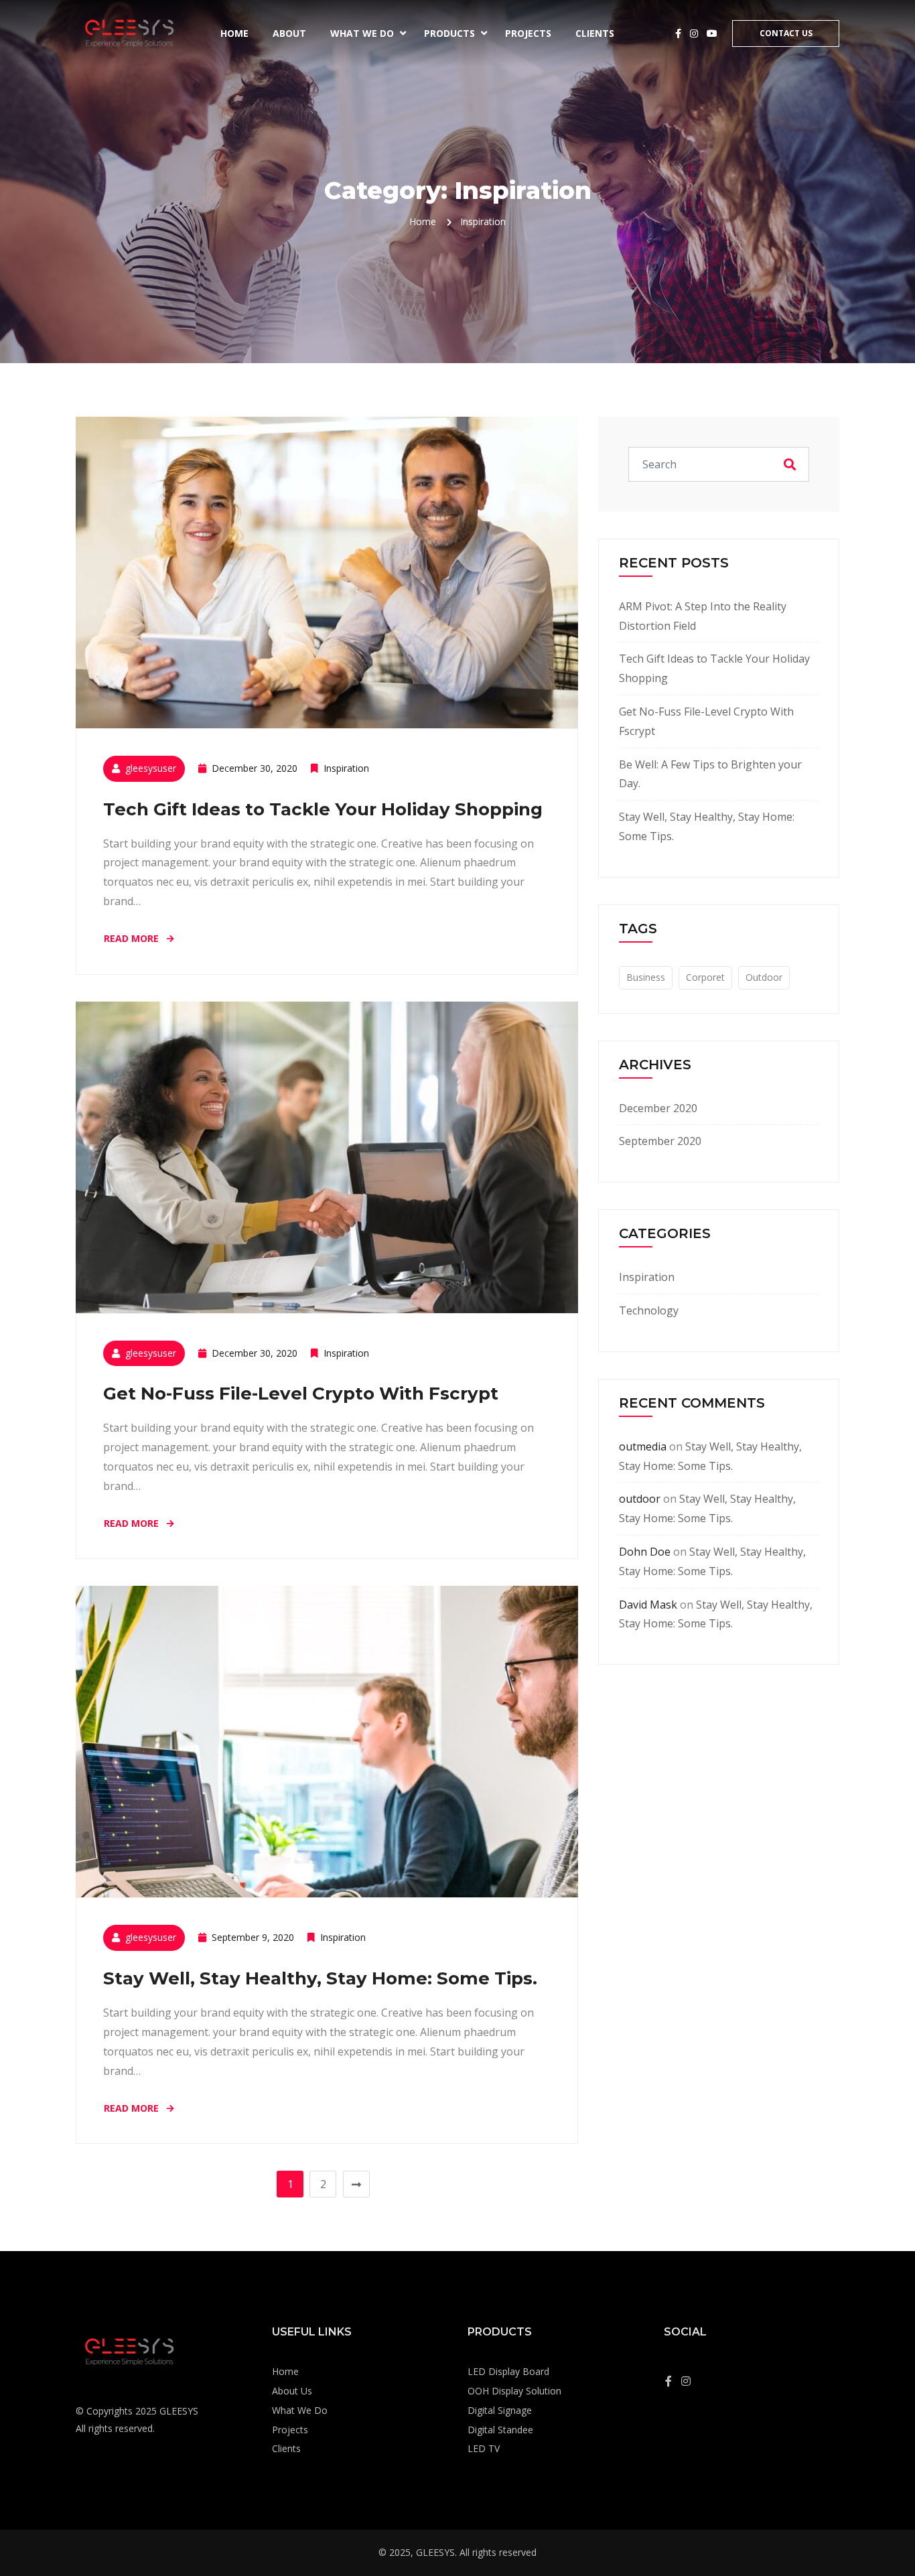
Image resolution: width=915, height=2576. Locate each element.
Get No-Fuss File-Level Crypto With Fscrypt (301, 1394)
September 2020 (660, 1141)
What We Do (362, 33)
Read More (133, 938)
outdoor (640, 1499)
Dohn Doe (645, 1552)
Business (646, 977)
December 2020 (658, 1108)
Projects (528, 33)
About (289, 33)
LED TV (484, 2448)
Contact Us (786, 33)
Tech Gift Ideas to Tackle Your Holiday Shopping (323, 809)
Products (449, 33)
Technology (649, 1310)
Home (234, 33)
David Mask (648, 1605)
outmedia (643, 1446)
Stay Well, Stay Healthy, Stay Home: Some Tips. (320, 1978)
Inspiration (346, 768)
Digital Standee (500, 2430)
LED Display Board (508, 2371)
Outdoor (764, 977)
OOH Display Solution (514, 2391)
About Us (292, 2391)
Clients (595, 33)
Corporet (705, 977)
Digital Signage (500, 2410)
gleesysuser (151, 768)
